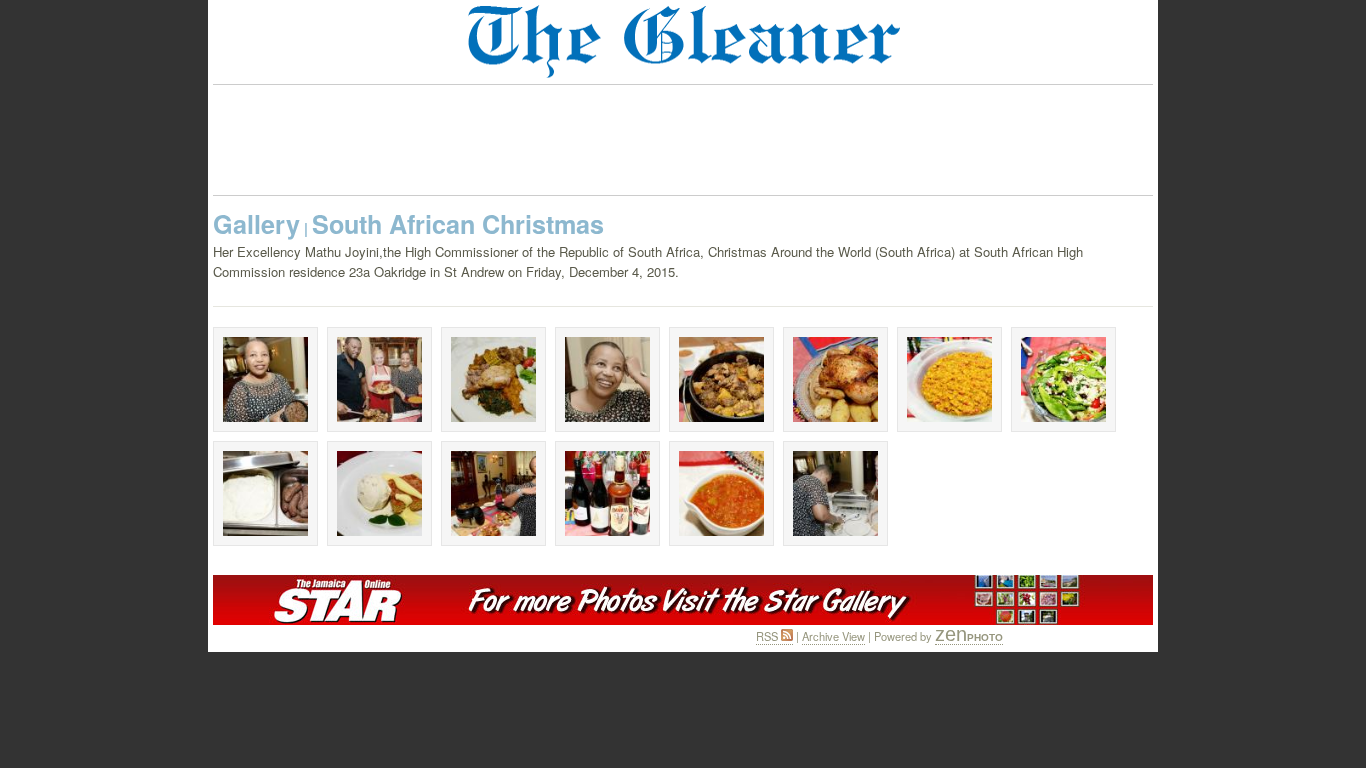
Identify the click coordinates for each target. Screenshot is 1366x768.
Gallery (256, 224)
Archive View (833, 636)
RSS (768, 636)
